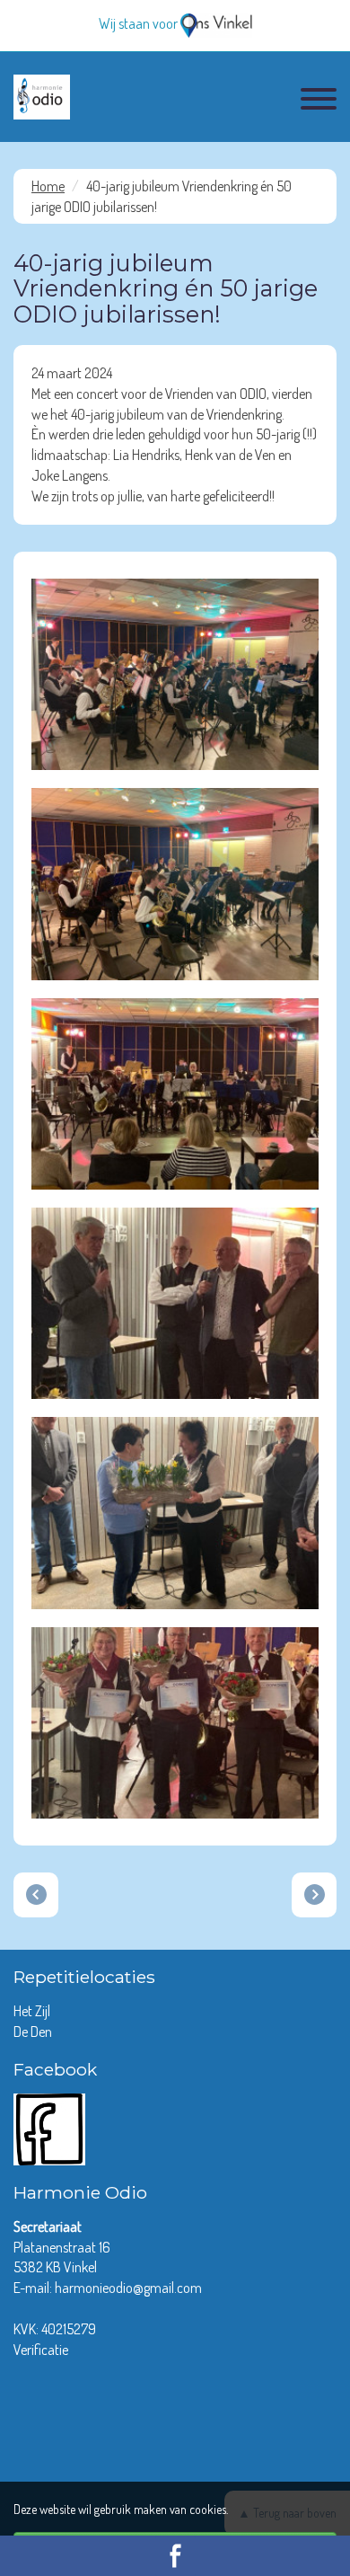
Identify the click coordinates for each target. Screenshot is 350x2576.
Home (48, 186)
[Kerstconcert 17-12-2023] (314, 1895)
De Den (34, 2032)
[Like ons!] (49, 2127)
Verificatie (41, 2350)
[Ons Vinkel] (216, 23)
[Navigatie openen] (319, 102)
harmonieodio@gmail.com (128, 2288)
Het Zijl (33, 2011)
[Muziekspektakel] (36, 1895)
